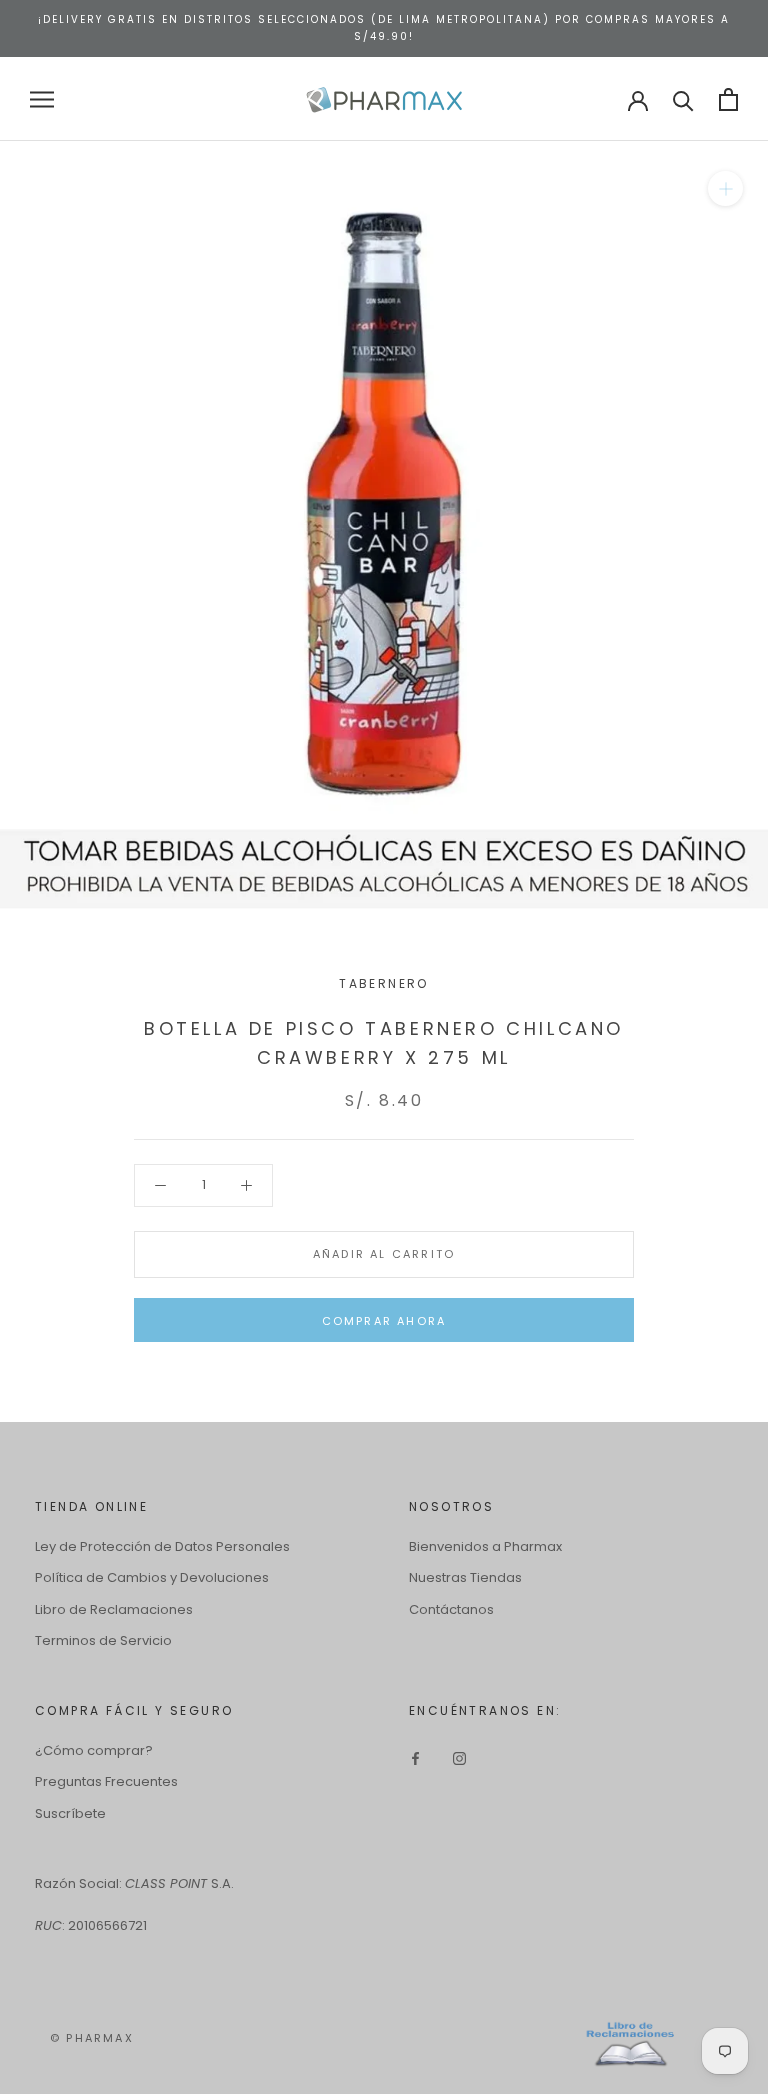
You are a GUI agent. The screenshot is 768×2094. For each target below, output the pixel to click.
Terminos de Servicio (103, 1640)
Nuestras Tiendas (465, 1577)
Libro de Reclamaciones (114, 1609)
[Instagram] (459, 1757)
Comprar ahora (384, 1321)
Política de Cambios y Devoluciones (152, 1577)
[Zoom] (725, 188)
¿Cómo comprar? (94, 1750)
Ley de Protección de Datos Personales (162, 1546)
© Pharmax (92, 2038)
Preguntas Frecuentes (106, 1781)
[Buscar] (683, 99)
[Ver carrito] (728, 99)
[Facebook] (415, 1757)
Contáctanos (451, 1609)
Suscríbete (70, 1813)
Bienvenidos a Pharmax (485, 1546)
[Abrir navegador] (42, 99)
